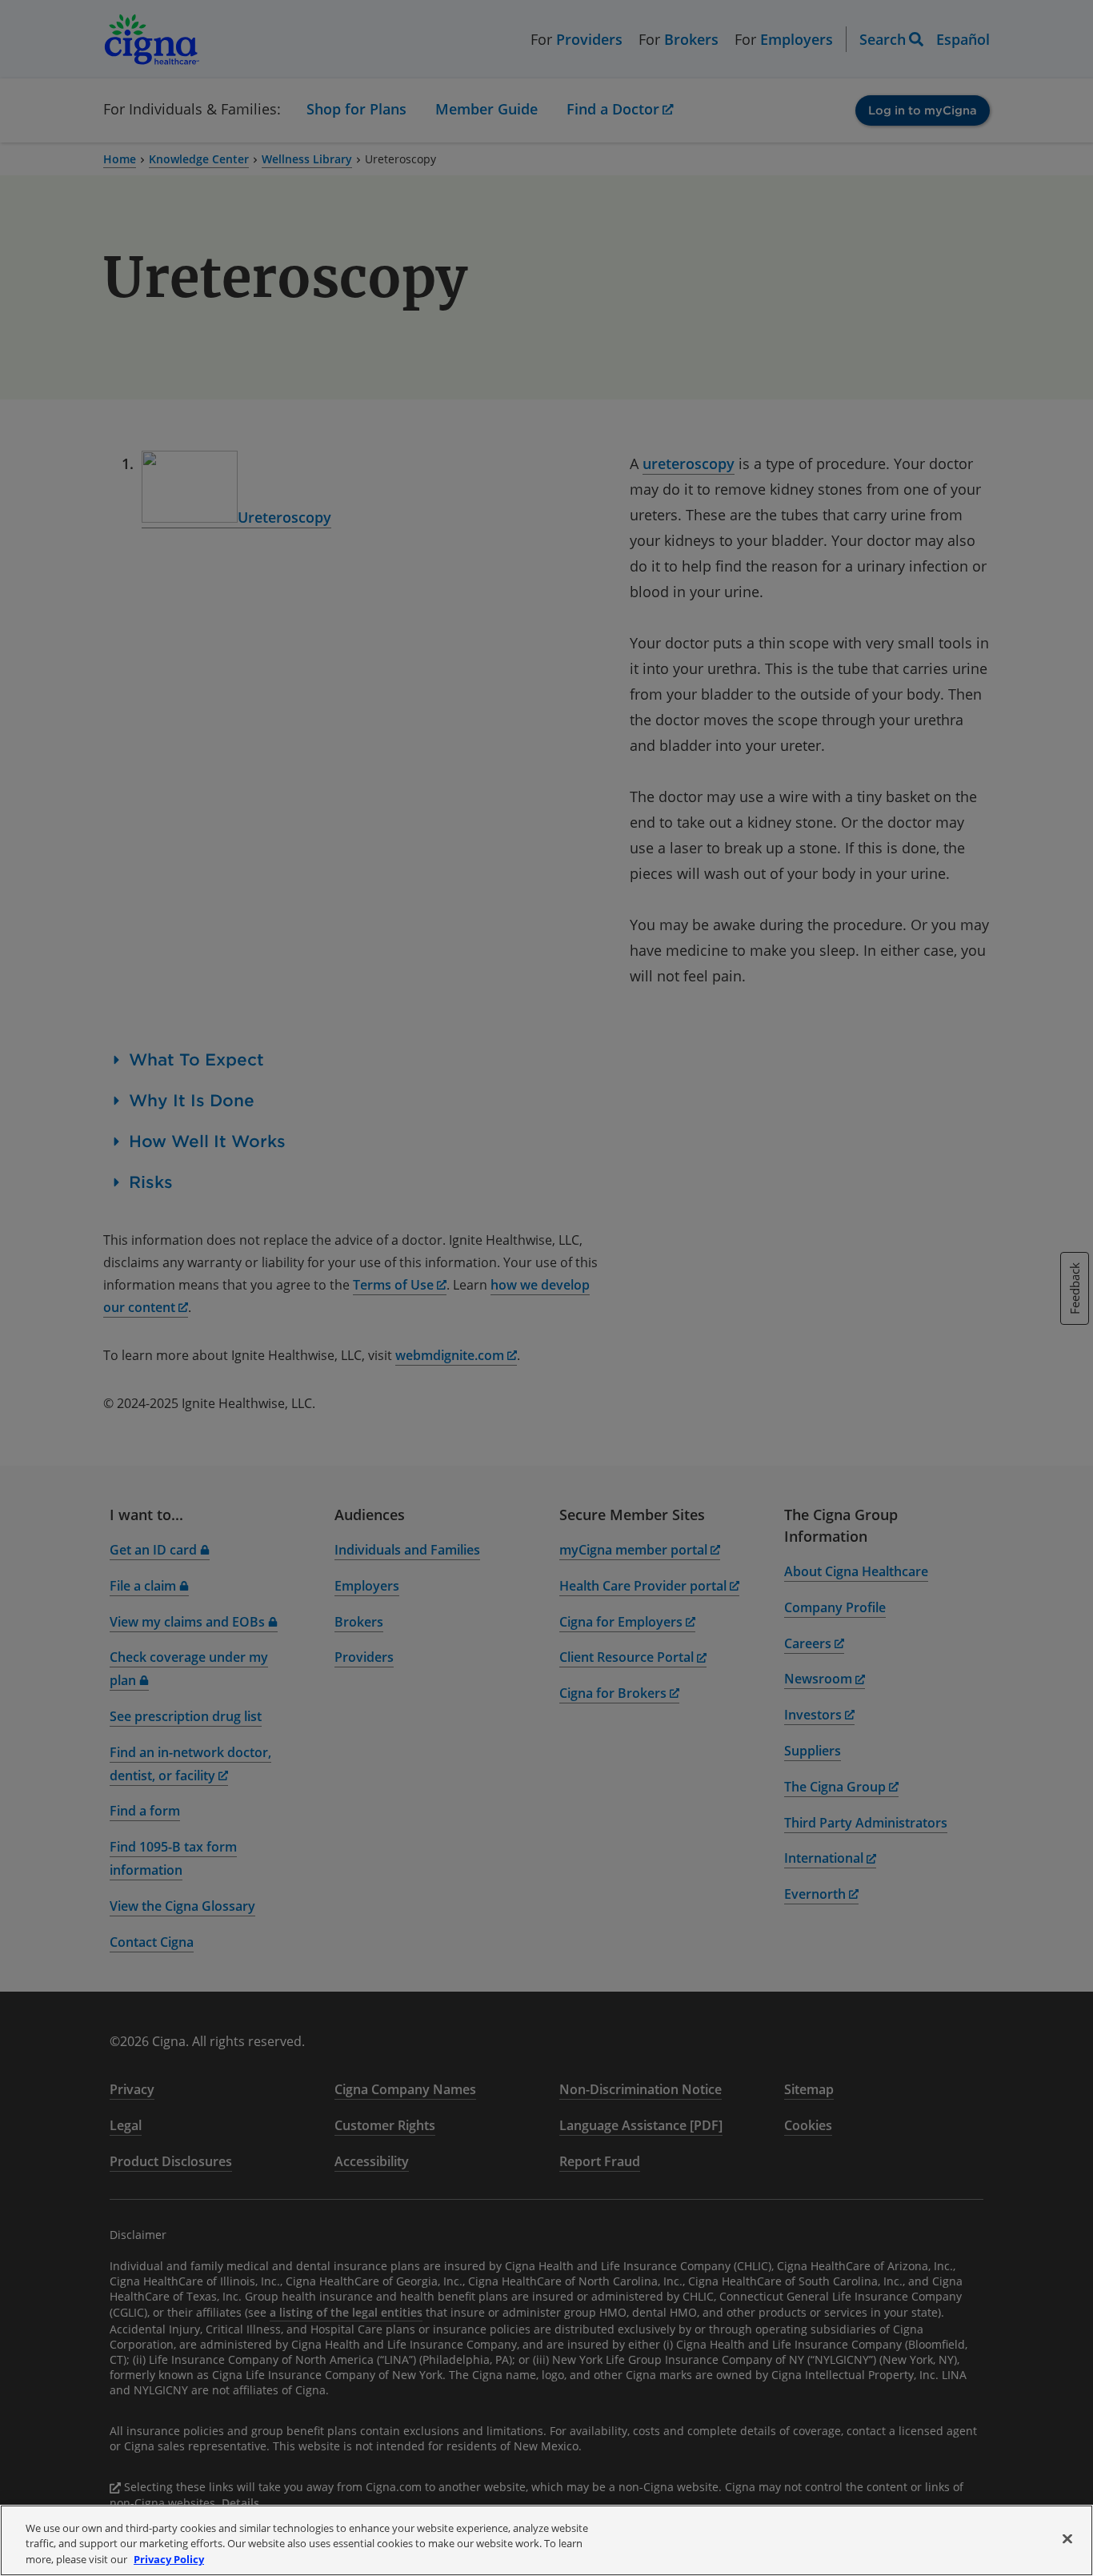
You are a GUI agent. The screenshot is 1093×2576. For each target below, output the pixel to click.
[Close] (1067, 2538)
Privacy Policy (169, 2559)
